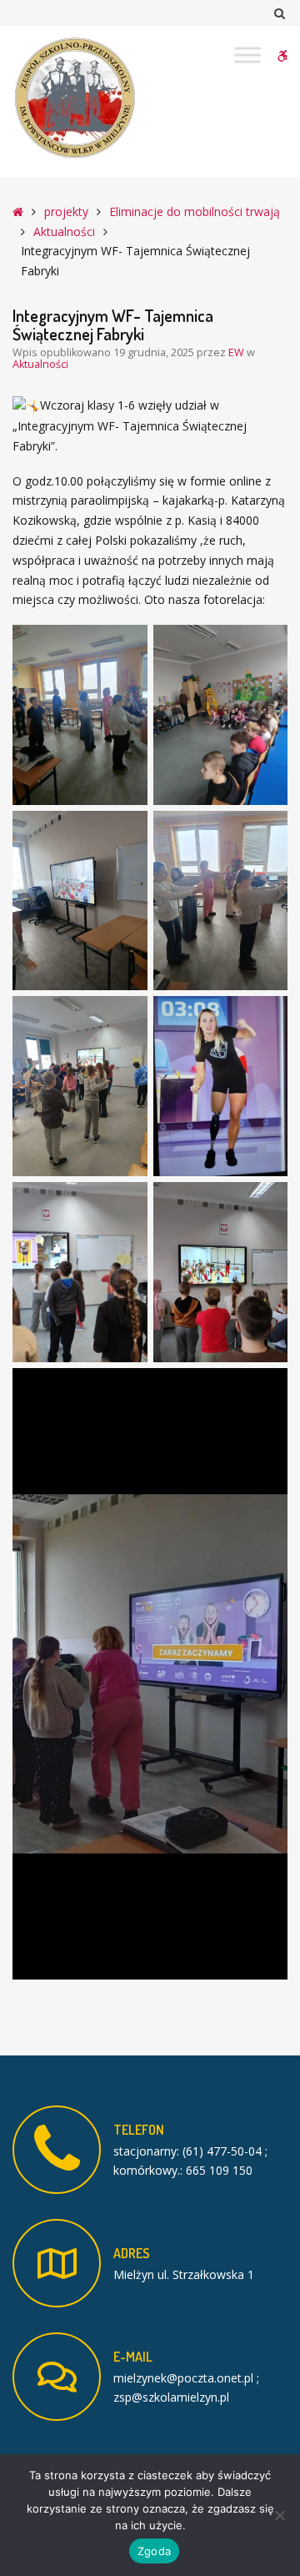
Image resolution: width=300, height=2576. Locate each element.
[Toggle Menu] (247, 55)
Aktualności (64, 231)
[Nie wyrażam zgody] (279, 2515)
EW (237, 352)
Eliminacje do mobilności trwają (195, 211)
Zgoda (154, 2551)
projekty (66, 211)
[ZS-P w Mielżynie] (75, 98)
